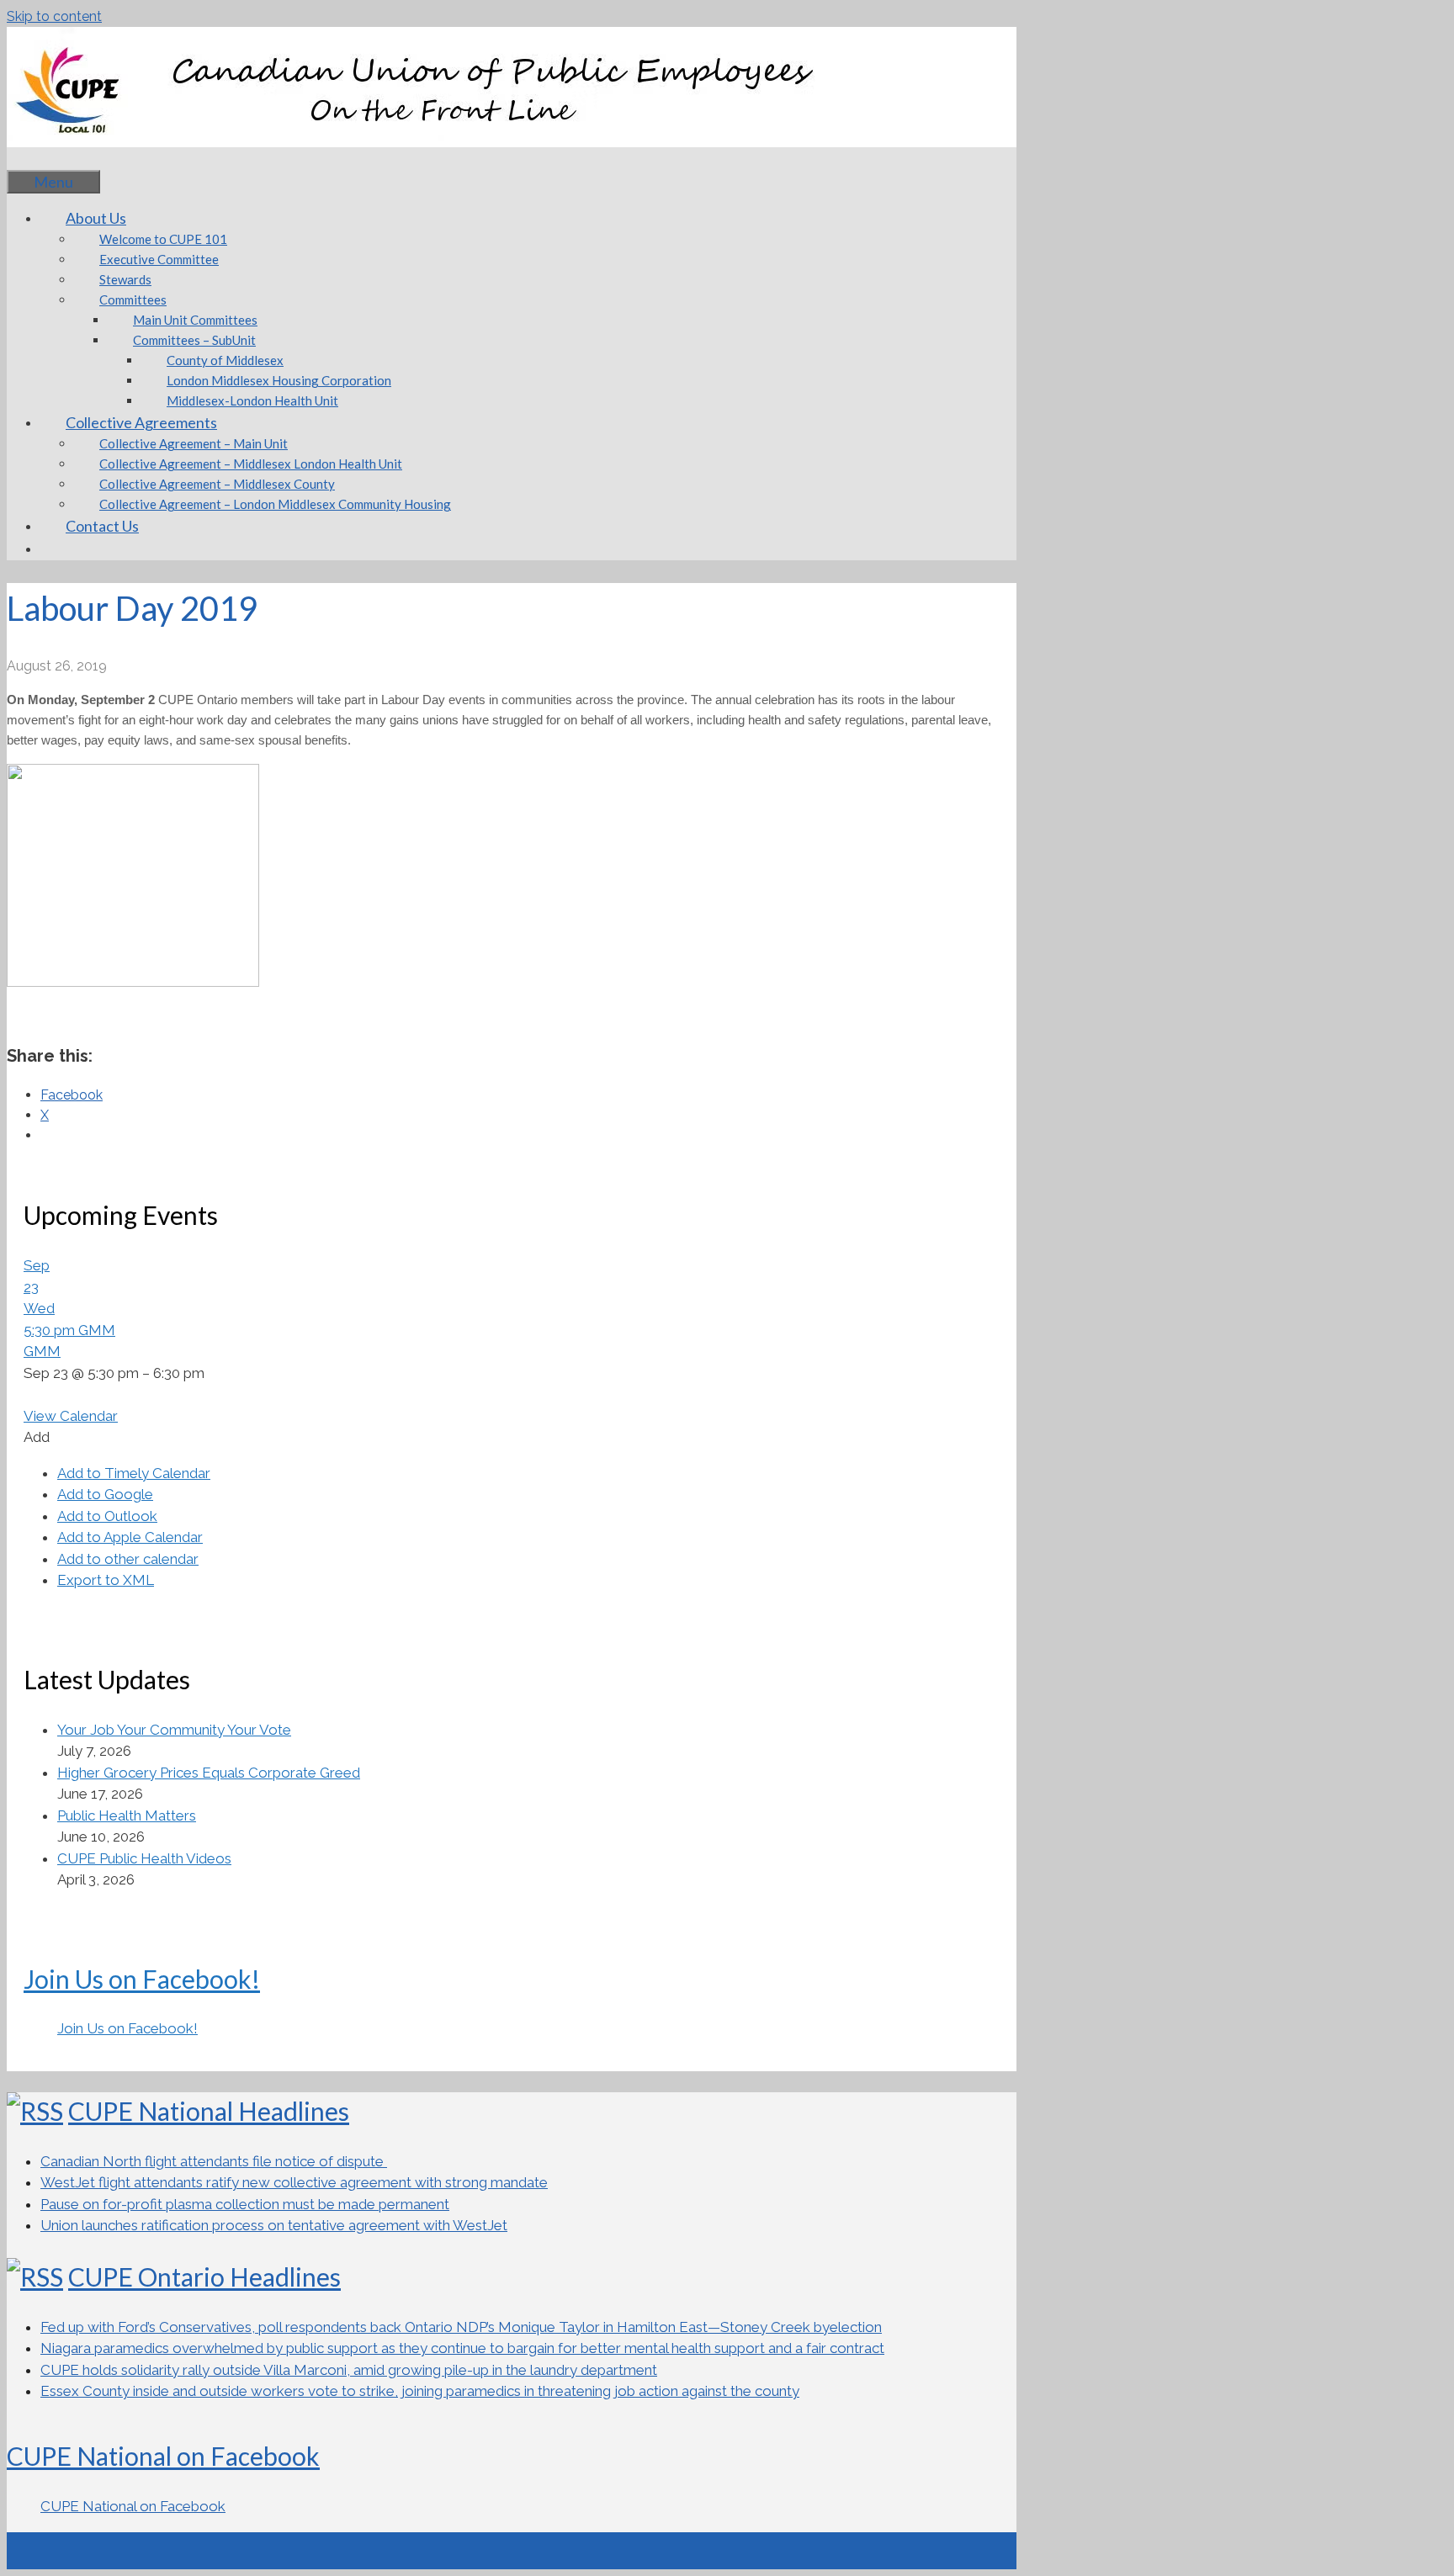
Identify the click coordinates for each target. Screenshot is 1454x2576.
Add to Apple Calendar (130, 1537)
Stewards (125, 279)
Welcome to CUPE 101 (163, 239)
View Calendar (71, 1416)
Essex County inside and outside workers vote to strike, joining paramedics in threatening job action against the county (420, 2391)
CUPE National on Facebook (163, 2456)
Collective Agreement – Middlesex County (217, 484)
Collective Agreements (141, 422)
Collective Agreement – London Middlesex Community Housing (275, 504)
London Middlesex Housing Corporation (279, 380)
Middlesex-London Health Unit (252, 400)
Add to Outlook (107, 1516)
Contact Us (102, 526)
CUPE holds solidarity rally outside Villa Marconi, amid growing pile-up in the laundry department (349, 2370)
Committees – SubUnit (194, 340)
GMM (42, 1351)
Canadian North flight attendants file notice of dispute (214, 2161)
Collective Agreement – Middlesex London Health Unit (251, 464)
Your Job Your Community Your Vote (174, 1730)
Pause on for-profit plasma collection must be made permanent (245, 2204)
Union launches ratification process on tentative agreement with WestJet (274, 2225)
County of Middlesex (225, 360)
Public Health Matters (127, 1815)
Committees (133, 299)
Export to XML (106, 1580)
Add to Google (105, 1494)
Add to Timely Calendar (134, 1473)
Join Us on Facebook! (142, 1979)
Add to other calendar (128, 1559)
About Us (96, 218)
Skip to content (54, 16)
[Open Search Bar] (32, 158)
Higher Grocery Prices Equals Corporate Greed (209, 1773)
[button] (37, 1437)
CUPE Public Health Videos (144, 1858)
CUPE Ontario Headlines (204, 2277)
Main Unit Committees (195, 320)
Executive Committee (159, 259)
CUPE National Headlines (209, 2111)
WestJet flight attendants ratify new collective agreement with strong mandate (294, 2182)
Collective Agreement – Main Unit (194, 443)
